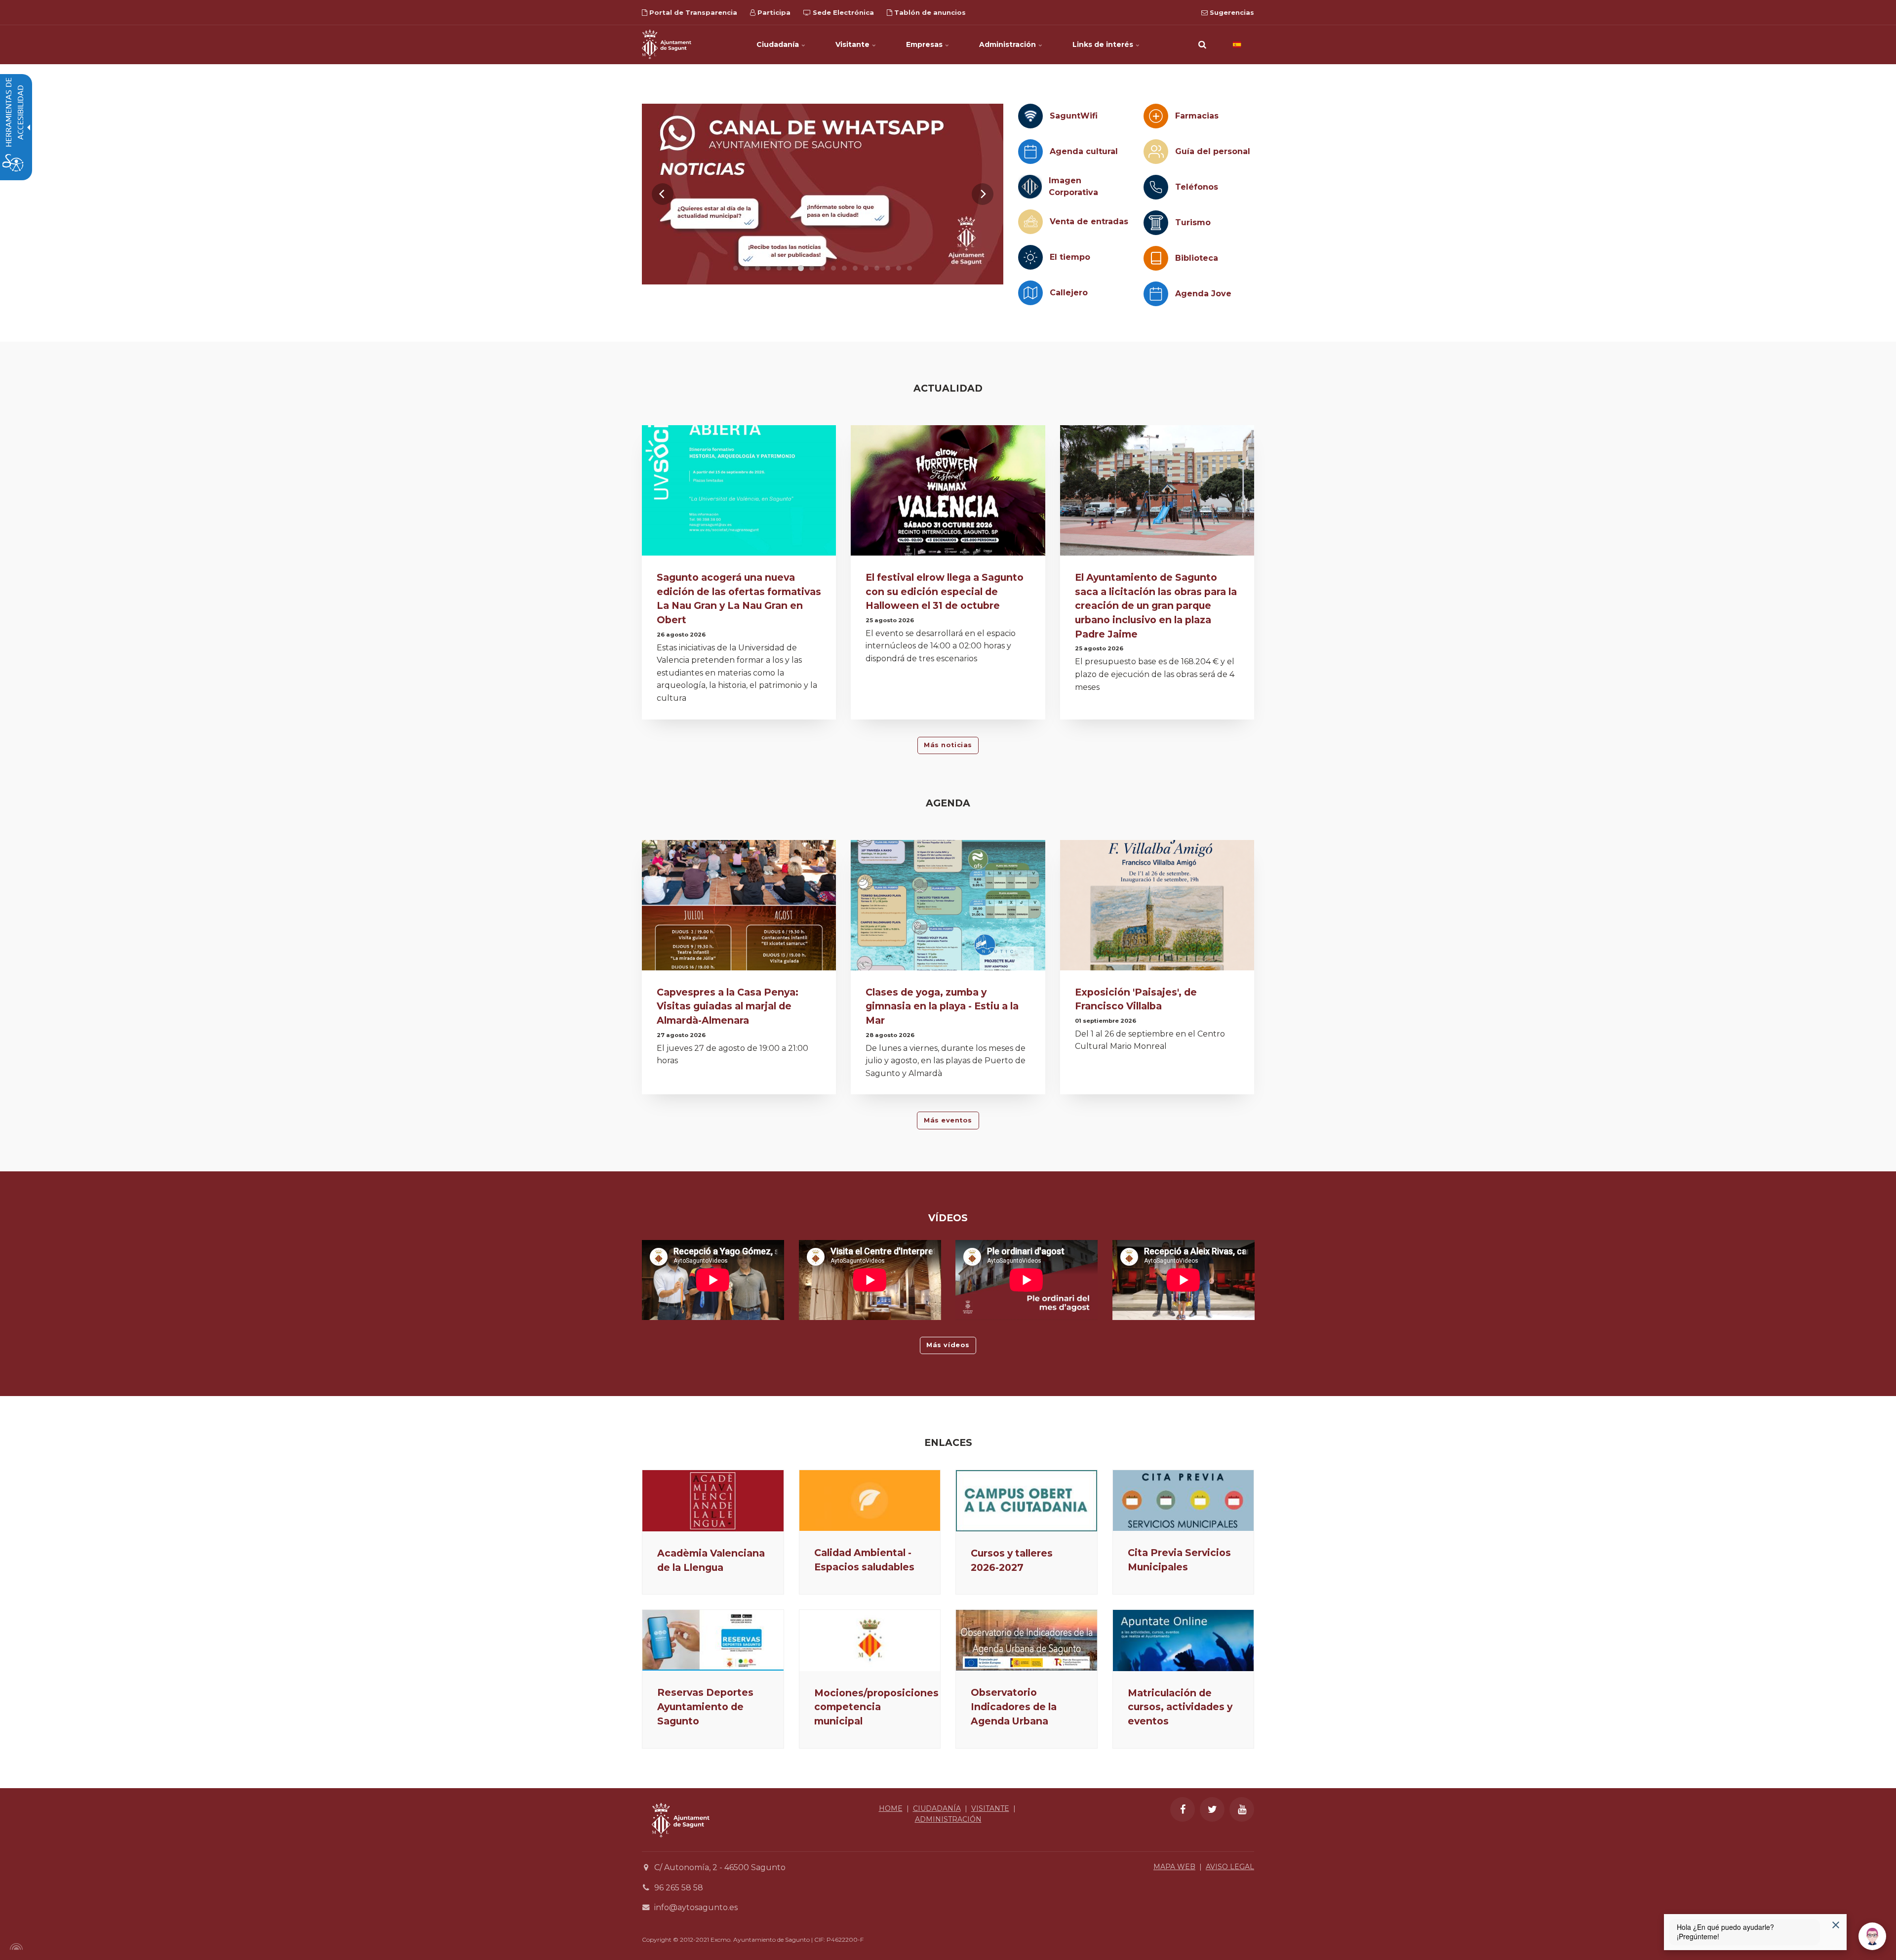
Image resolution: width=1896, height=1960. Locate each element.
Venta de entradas (1089, 221)
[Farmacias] (1156, 116)
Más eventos (948, 1120)
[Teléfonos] (1156, 187)
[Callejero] (1030, 293)
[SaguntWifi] (1030, 116)
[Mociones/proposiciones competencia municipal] (870, 1640)
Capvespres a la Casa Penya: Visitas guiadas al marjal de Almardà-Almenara (728, 1006)
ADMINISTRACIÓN (948, 1819)
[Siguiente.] (983, 194)
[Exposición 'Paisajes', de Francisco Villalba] (1157, 908)
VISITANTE (990, 1808)
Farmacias (1197, 116)
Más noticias (948, 745)
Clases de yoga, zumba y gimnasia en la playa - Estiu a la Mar (942, 1006)
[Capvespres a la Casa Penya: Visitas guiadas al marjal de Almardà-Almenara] (739, 908)
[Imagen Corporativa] (1030, 187)
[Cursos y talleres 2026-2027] (1027, 1501)
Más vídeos (948, 1345)
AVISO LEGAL (1230, 1867)
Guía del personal (1213, 151)
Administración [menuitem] (1008, 44)
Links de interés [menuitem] (1104, 44)
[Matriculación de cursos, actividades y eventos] (1184, 1640)
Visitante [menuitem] (853, 44)
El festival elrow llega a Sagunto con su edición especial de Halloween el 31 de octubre (945, 592)
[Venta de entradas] (1030, 222)
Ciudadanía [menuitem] (779, 44)
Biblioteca (1197, 258)
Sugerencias (1231, 12)
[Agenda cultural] (1030, 152)
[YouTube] (1242, 1809)
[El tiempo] (1030, 257)
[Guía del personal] (1156, 152)
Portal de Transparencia (692, 12)
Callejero (1069, 293)
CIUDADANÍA (937, 1808)
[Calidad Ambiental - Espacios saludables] (870, 1500)
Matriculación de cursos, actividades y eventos (1180, 1707)
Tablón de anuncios (929, 12)
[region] (823, 194)
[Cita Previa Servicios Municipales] (1184, 1500)
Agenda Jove (1203, 294)
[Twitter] (1212, 1809)
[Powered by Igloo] (15, 1947)
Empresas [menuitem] (925, 44)
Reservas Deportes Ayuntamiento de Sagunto (705, 1707)
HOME (891, 1808)
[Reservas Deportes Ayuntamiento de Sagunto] (713, 1640)
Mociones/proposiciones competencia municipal (876, 1707)
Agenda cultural (1084, 151)
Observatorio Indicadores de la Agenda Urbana (1014, 1707)
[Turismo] (1156, 223)
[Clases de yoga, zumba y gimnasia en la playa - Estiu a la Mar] (948, 908)
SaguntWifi (1074, 116)
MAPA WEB (1174, 1867)
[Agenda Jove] (1156, 294)
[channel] (823, 194)
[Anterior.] (663, 194)
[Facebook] (1183, 1809)
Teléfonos (1197, 187)
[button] (1202, 44)
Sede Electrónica (842, 12)
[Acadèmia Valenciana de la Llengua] (713, 1501)
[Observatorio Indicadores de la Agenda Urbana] (1027, 1640)
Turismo (1193, 222)
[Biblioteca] (1156, 258)
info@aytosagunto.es (696, 1907)
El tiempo (1070, 257)
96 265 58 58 (679, 1888)
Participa (773, 12)
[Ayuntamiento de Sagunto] (667, 44)
